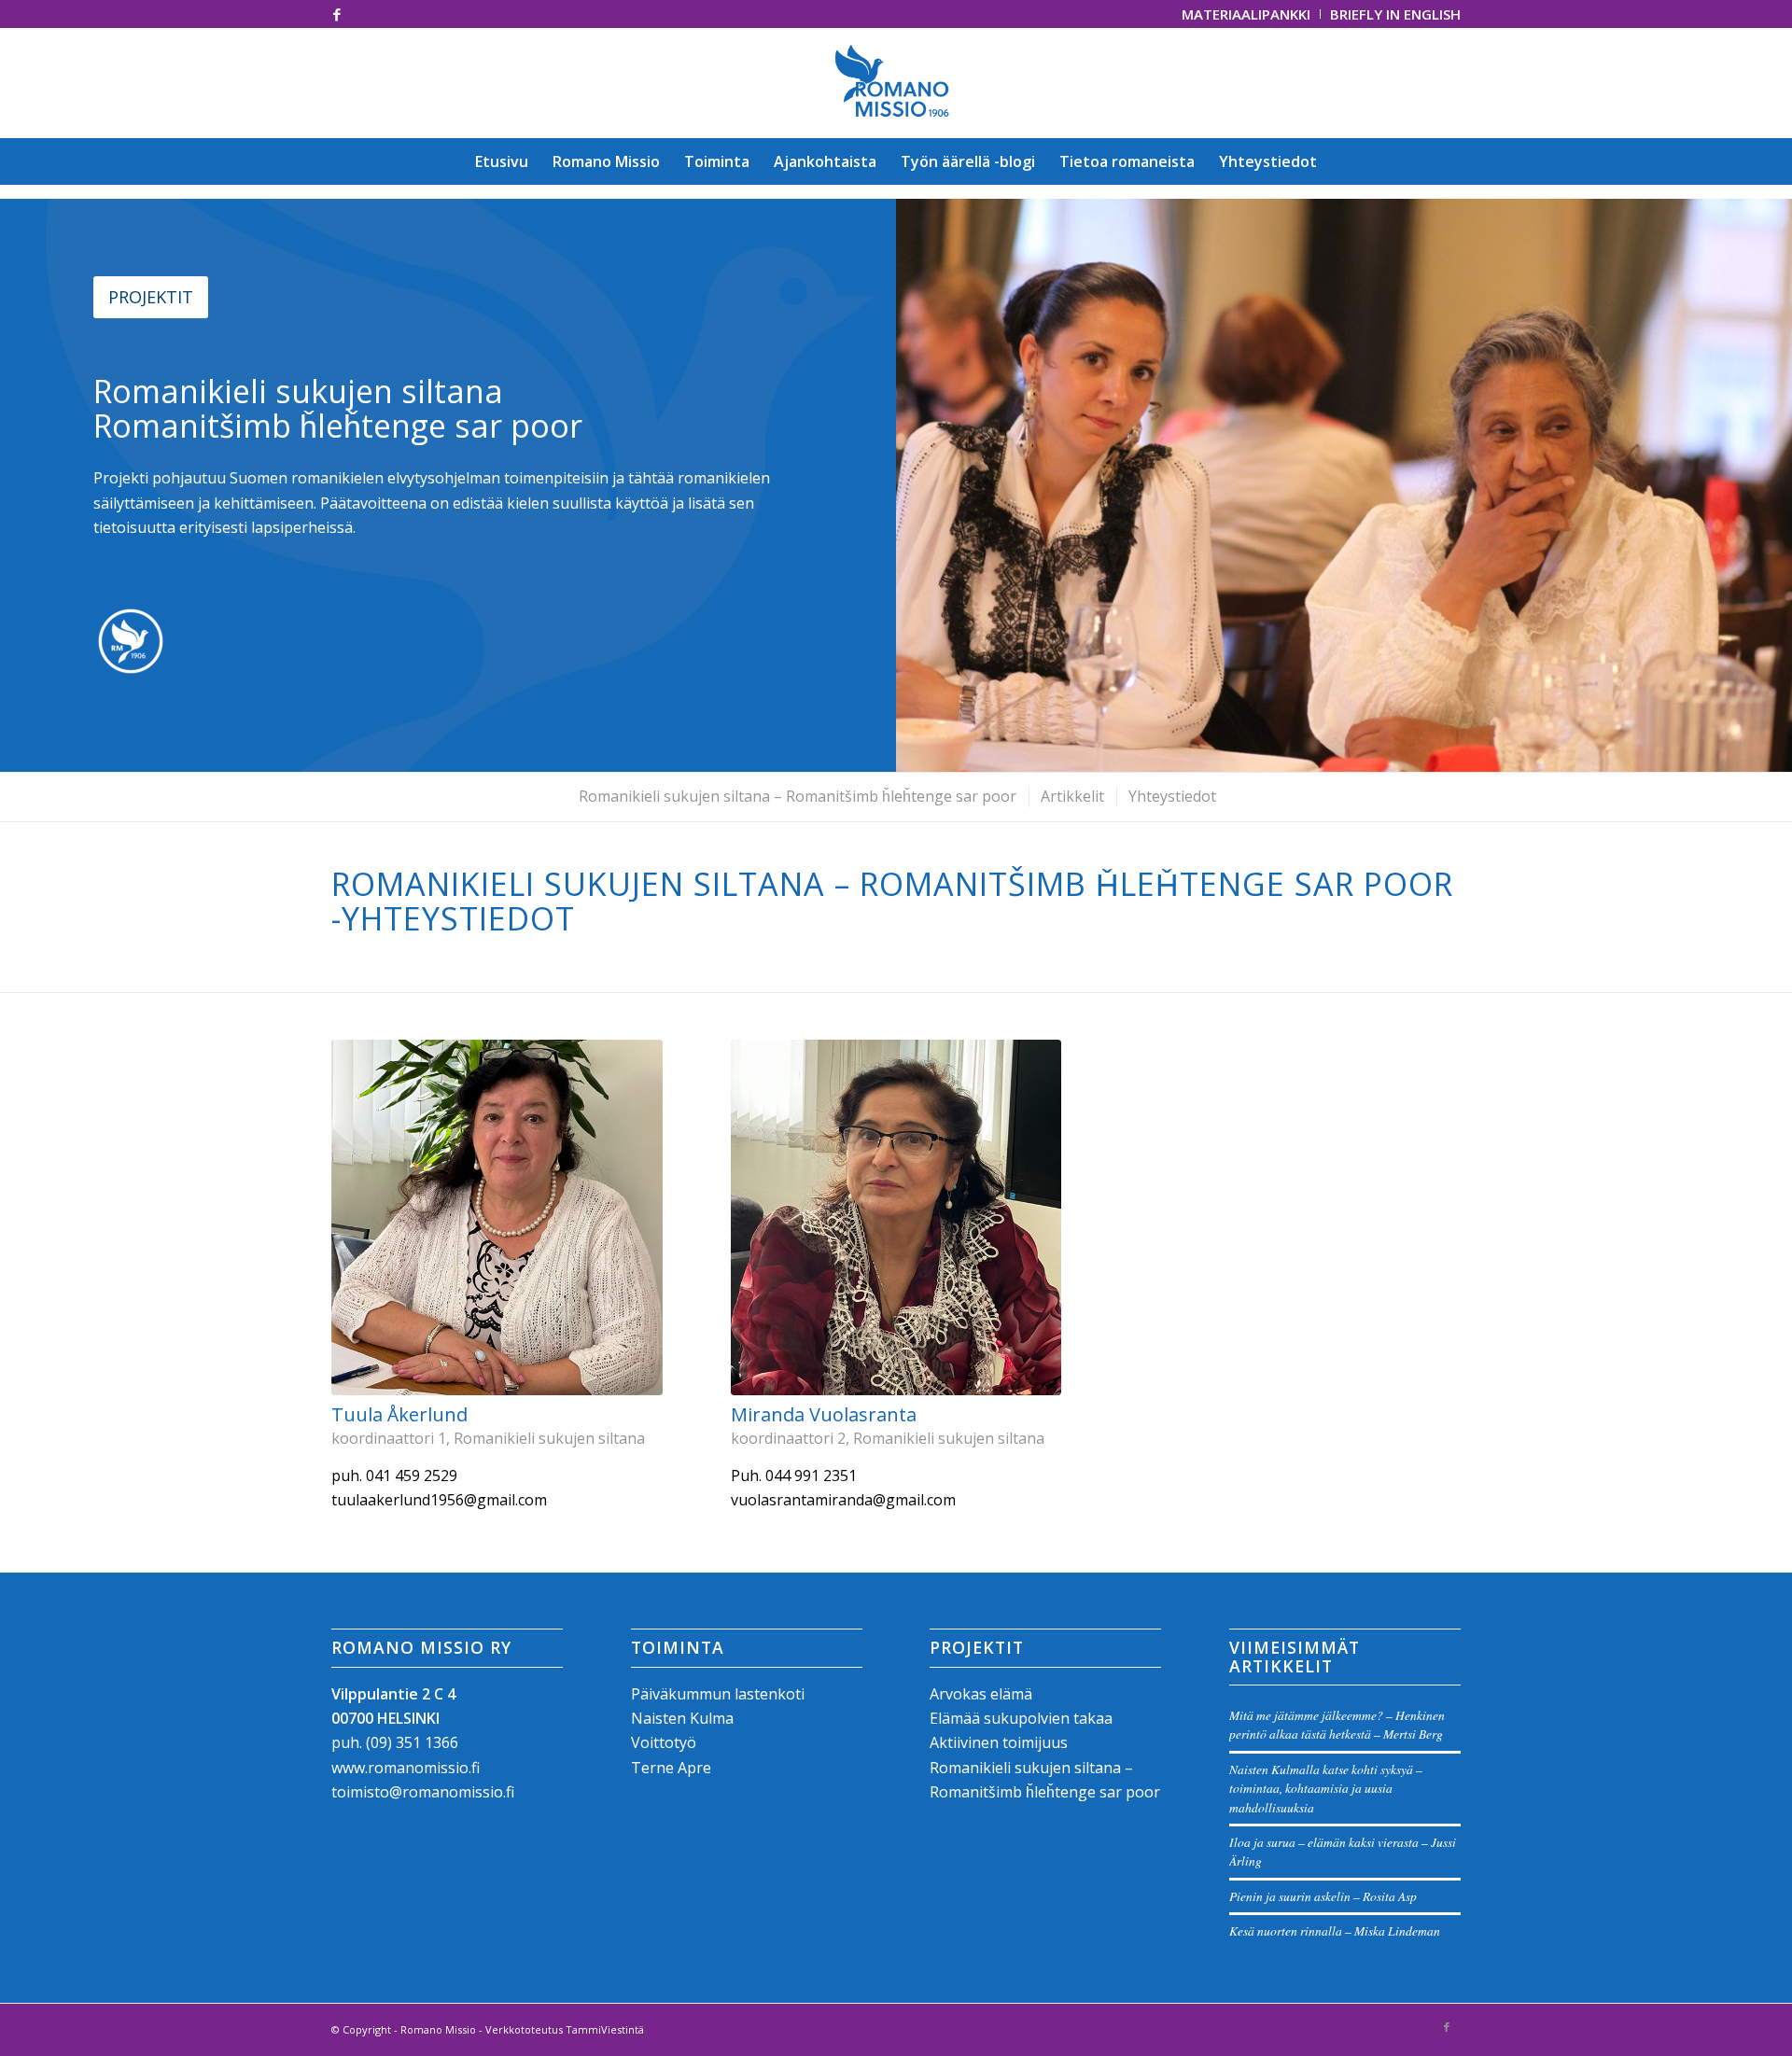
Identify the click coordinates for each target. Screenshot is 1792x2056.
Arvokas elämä (981, 1694)
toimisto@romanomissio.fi (423, 1792)
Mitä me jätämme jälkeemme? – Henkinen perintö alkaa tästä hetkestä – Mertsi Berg (1337, 1724)
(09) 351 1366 (412, 1742)
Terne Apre (671, 1768)
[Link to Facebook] (337, 14)
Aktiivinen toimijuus (999, 1742)
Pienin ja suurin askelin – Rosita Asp (1323, 1896)
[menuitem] (1246, 14)
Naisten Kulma (682, 1718)
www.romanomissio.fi (406, 1768)
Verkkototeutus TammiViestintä (565, 2029)
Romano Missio (438, 2029)
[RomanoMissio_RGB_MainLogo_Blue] (896, 83)
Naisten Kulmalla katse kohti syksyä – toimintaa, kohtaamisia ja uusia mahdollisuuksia (1326, 1788)
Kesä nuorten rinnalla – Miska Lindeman (1335, 1930)
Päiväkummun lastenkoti (718, 1694)
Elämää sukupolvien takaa (1021, 1718)
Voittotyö (664, 1742)
